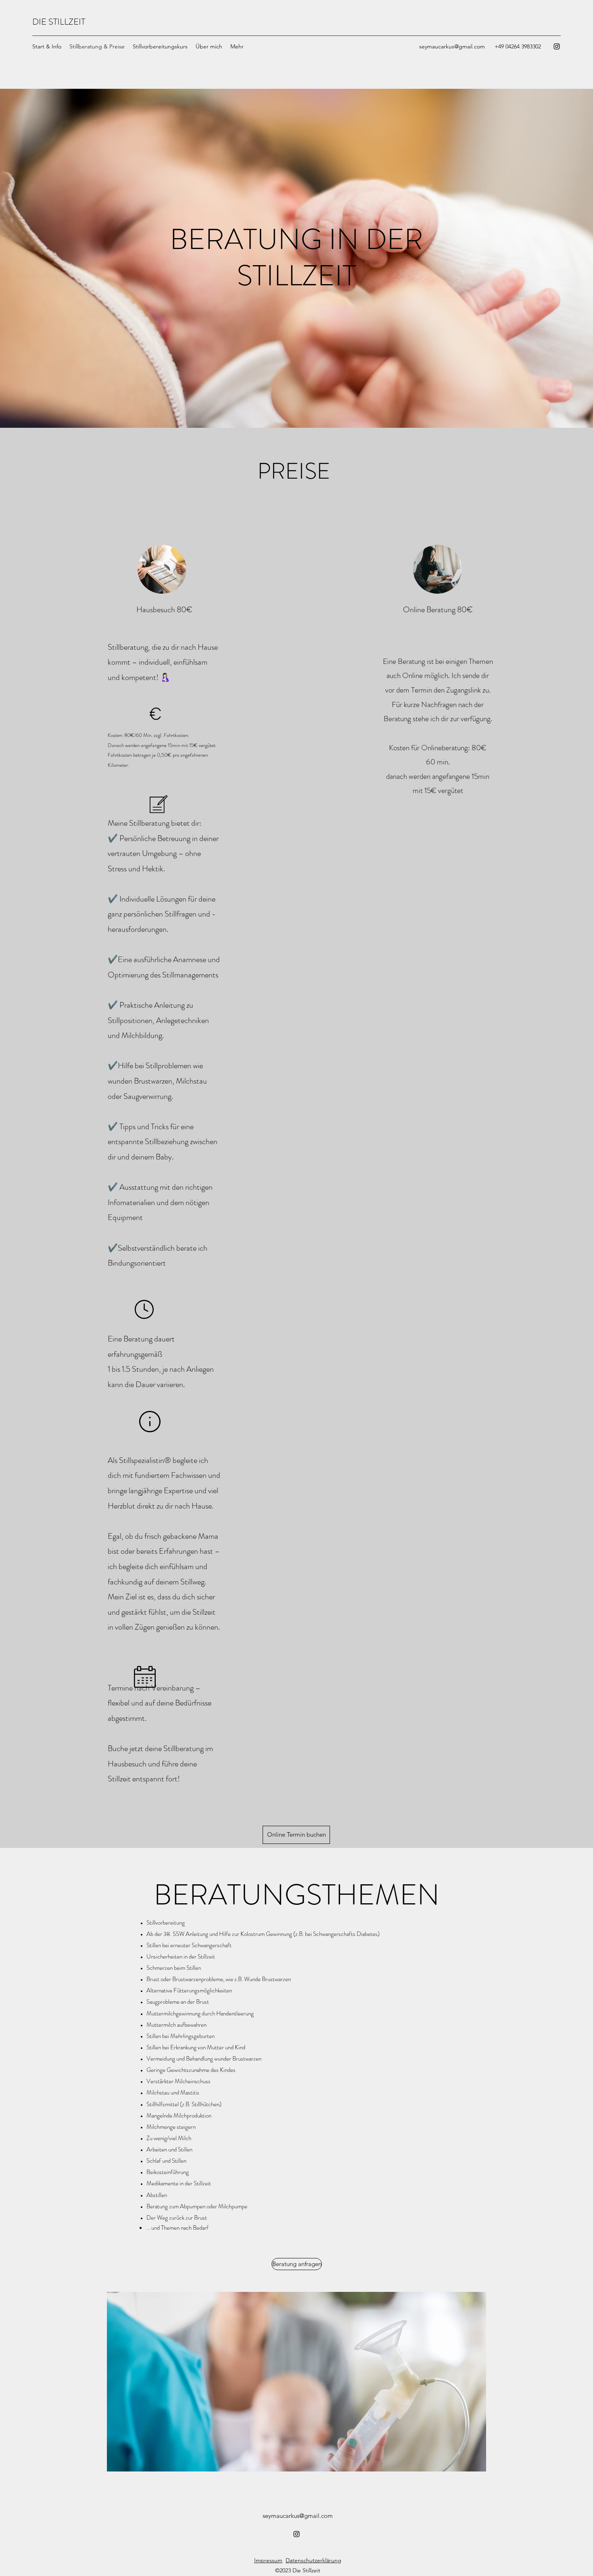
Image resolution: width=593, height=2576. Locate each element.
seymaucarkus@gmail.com (452, 46)
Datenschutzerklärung (313, 2560)
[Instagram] (557, 46)
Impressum (268, 2560)
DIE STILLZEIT (59, 22)
